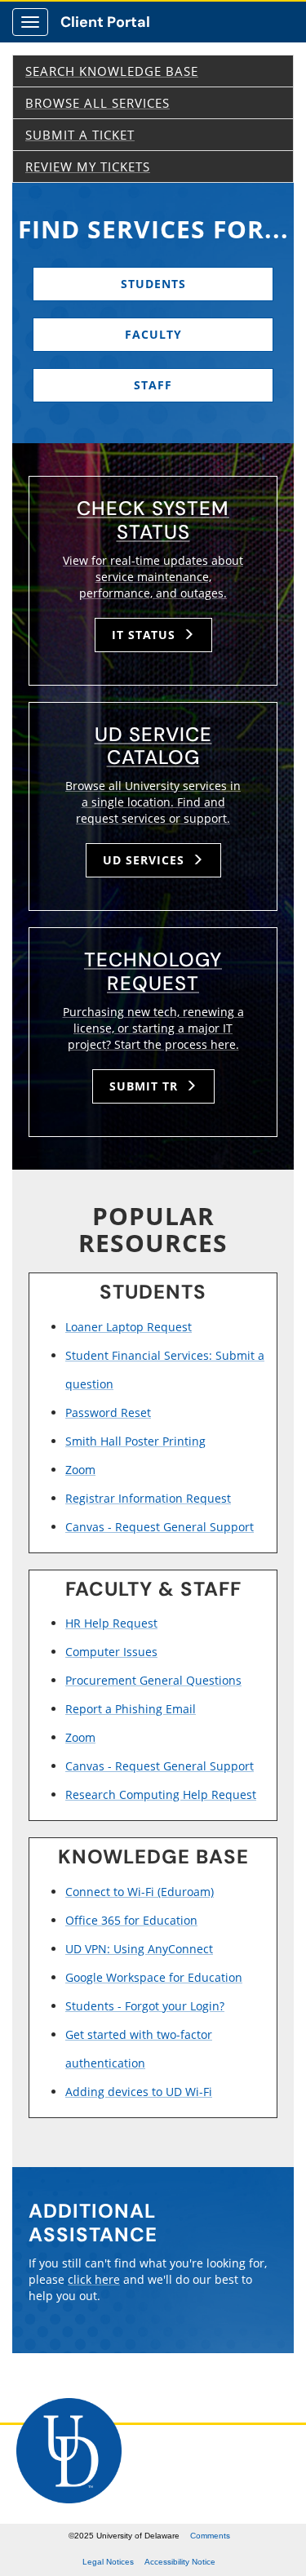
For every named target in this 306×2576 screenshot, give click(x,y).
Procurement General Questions (153, 1680)
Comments (210, 2536)
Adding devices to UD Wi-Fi (139, 2092)
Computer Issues (111, 1652)
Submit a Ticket (80, 135)
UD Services (146, 860)
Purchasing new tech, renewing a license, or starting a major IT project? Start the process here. (153, 1028)
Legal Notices (108, 2562)
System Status (153, 520)
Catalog (153, 746)
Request (153, 971)
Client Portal (105, 22)
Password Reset (108, 1412)
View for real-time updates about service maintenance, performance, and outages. (153, 577)
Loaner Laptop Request (129, 1327)
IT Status (146, 635)
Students (153, 284)
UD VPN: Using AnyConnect (139, 1949)
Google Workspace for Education (154, 1977)
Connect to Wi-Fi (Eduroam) (140, 1892)
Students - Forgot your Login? (145, 2006)
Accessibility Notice (180, 2562)
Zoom (80, 1470)
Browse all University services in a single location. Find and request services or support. (153, 802)
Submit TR (146, 1086)
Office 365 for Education (131, 1920)
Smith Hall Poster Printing (135, 1441)
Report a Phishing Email (131, 1709)
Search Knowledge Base (112, 71)
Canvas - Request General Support (160, 1527)
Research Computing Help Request (161, 1794)
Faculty (153, 334)
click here (94, 2279)
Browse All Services (98, 103)
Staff (153, 385)
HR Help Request (111, 1623)
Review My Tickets (88, 167)
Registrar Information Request (148, 1498)
